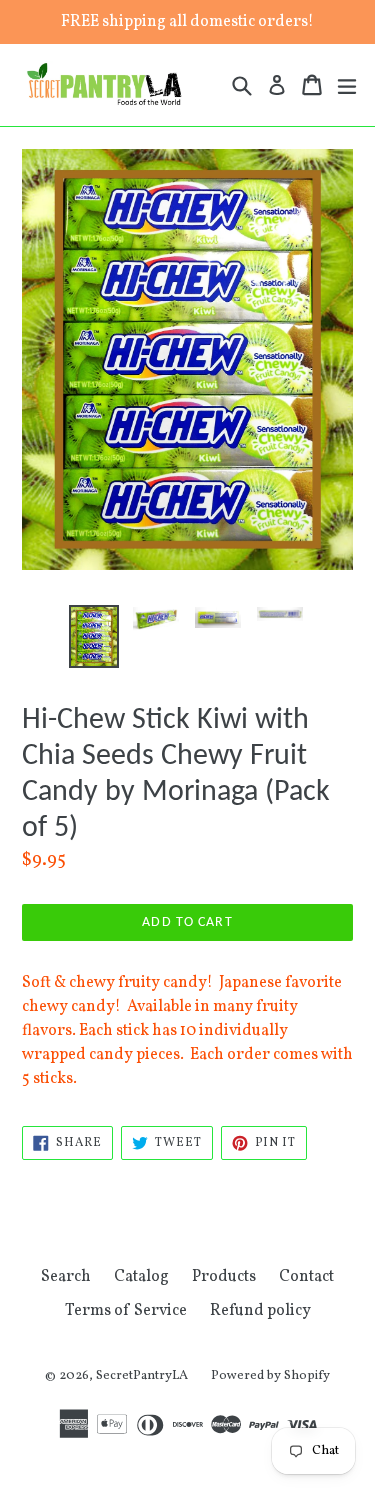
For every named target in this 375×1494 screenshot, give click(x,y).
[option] (94, 636)
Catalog (141, 1277)
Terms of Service (126, 1311)
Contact (306, 1277)
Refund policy (260, 1311)
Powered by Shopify (270, 1376)
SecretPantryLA (142, 1376)
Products (224, 1277)
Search (66, 1277)
